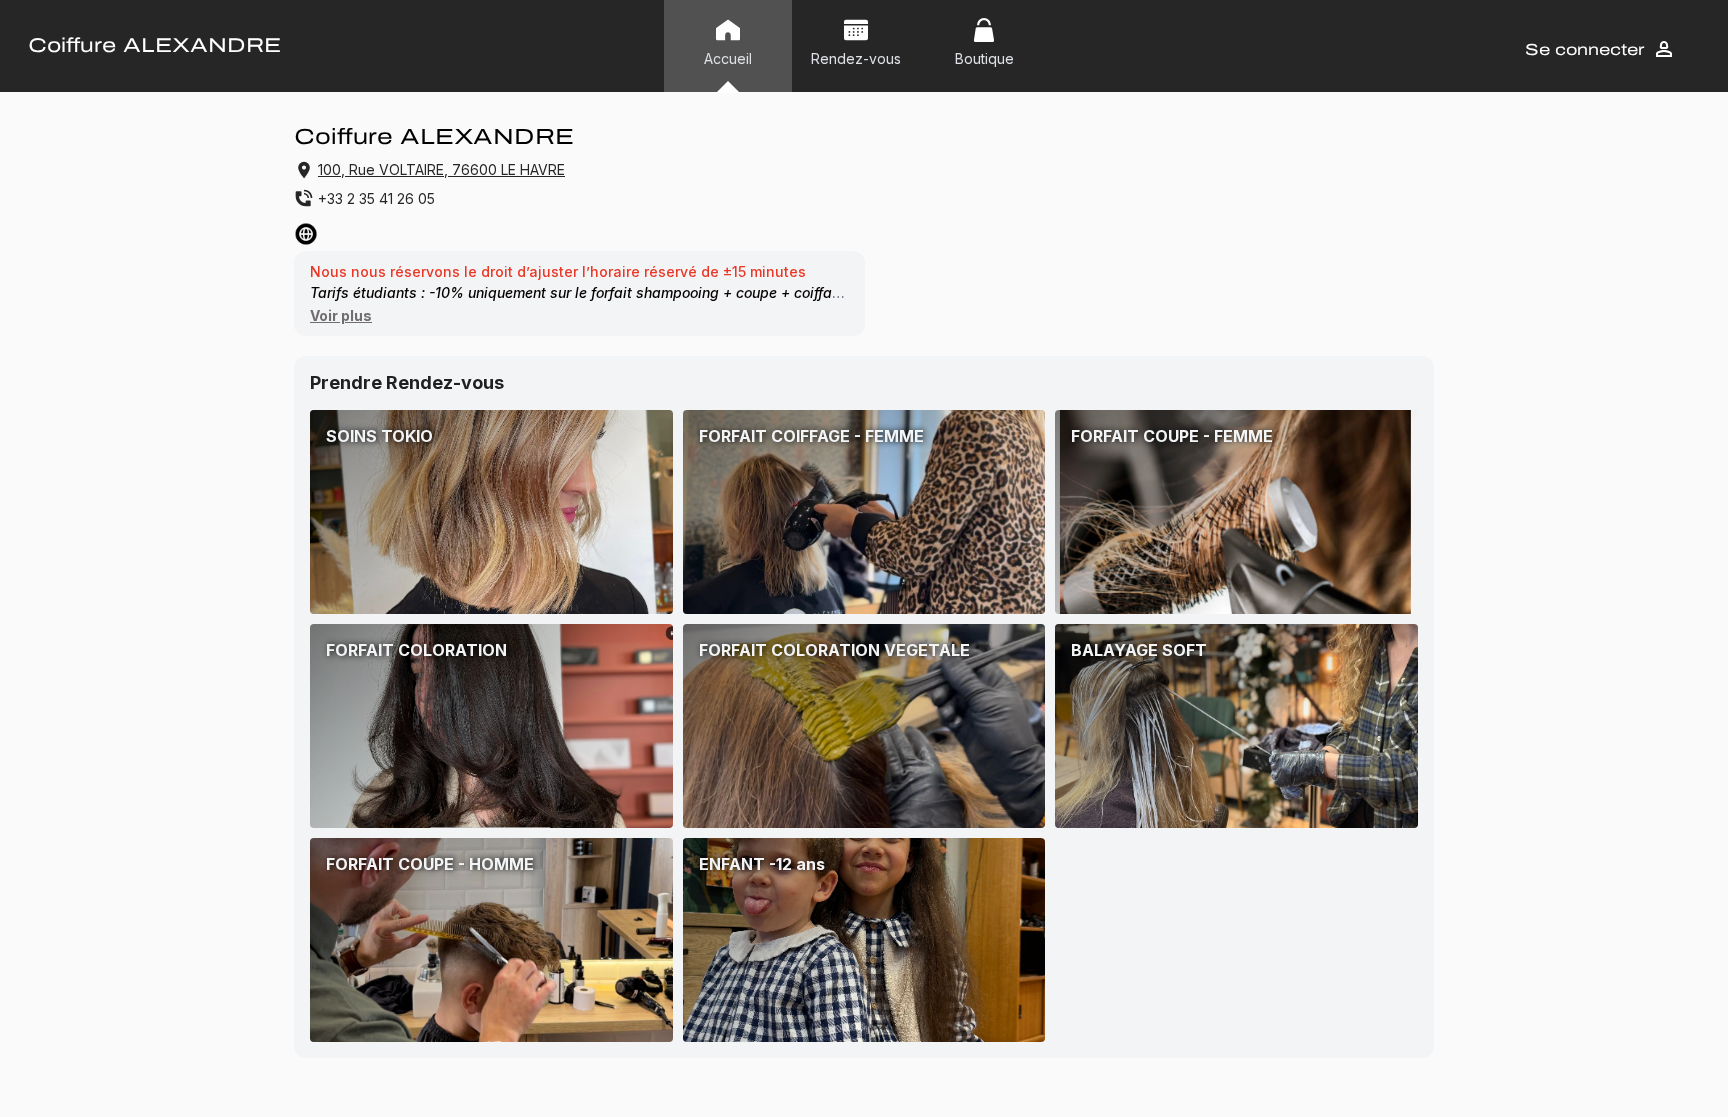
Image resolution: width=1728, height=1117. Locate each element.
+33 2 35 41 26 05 (376, 198)
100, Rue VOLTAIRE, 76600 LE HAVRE (441, 169)
